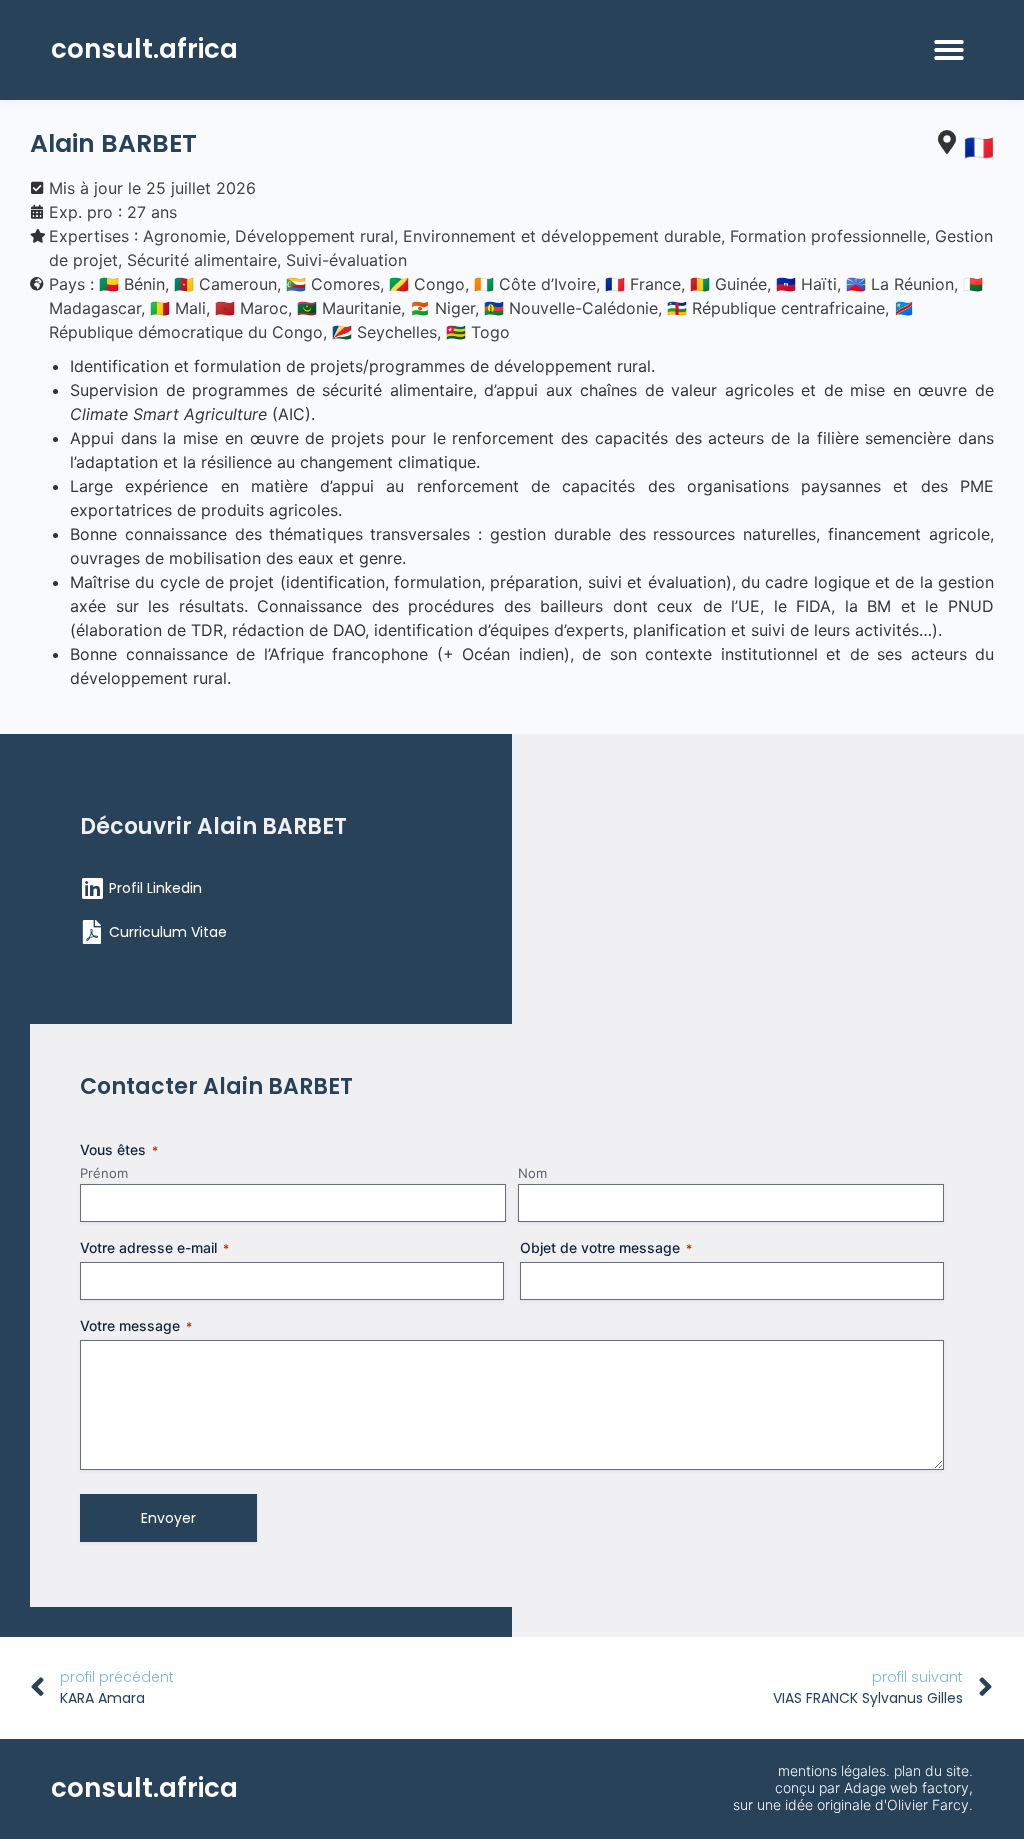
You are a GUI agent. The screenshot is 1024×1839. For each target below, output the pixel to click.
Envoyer (168, 1518)
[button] (949, 50)
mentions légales (832, 1770)
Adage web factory (906, 1787)
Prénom (104, 1173)
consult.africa (144, 49)
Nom (532, 1173)
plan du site (931, 1770)
